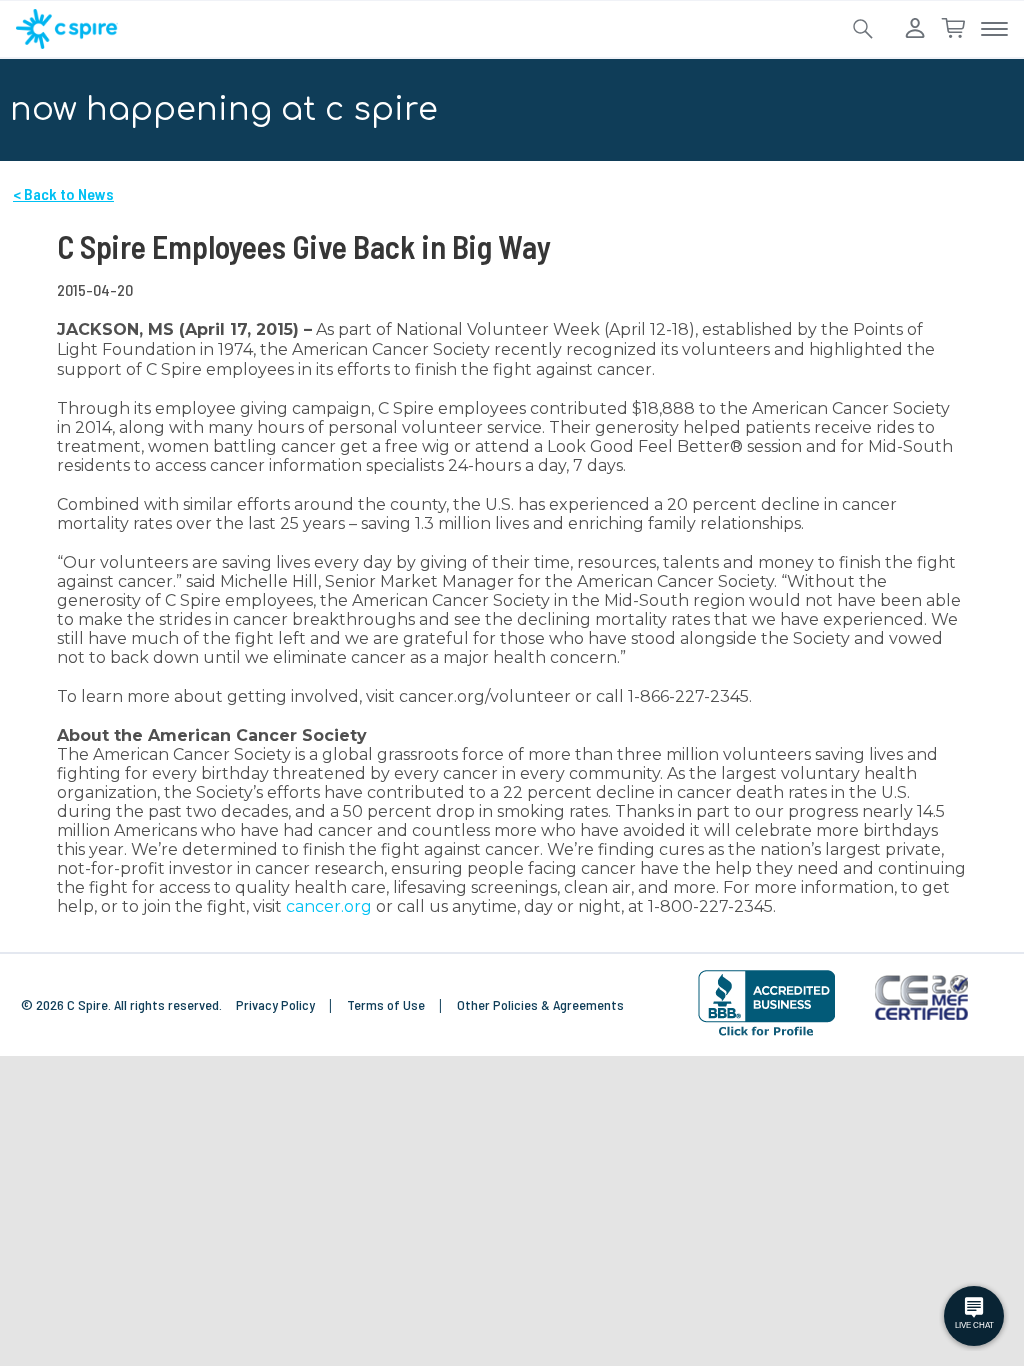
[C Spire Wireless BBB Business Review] (766, 1003)
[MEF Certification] (921, 998)
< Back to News (63, 193)
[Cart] (953, 29)
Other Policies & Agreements (540, 1004)
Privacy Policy (277, 1004)
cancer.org (329, 906)
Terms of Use (387, 1004)
